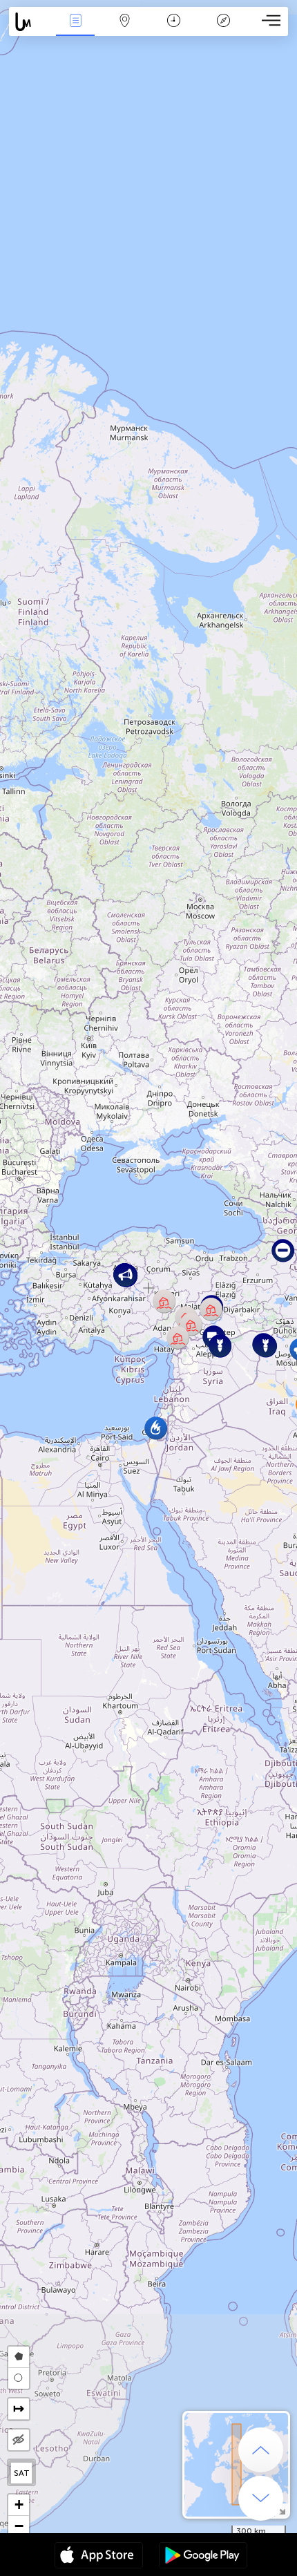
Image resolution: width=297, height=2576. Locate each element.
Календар (174, 30)
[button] (211, 1309)
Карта (125, 30)
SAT (22, 2473)
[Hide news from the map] (19, 2440)
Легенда (223, 30)
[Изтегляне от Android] (203, 2557)
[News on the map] (30, 22)
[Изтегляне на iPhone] (99, 2557)
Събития (76, 30)
